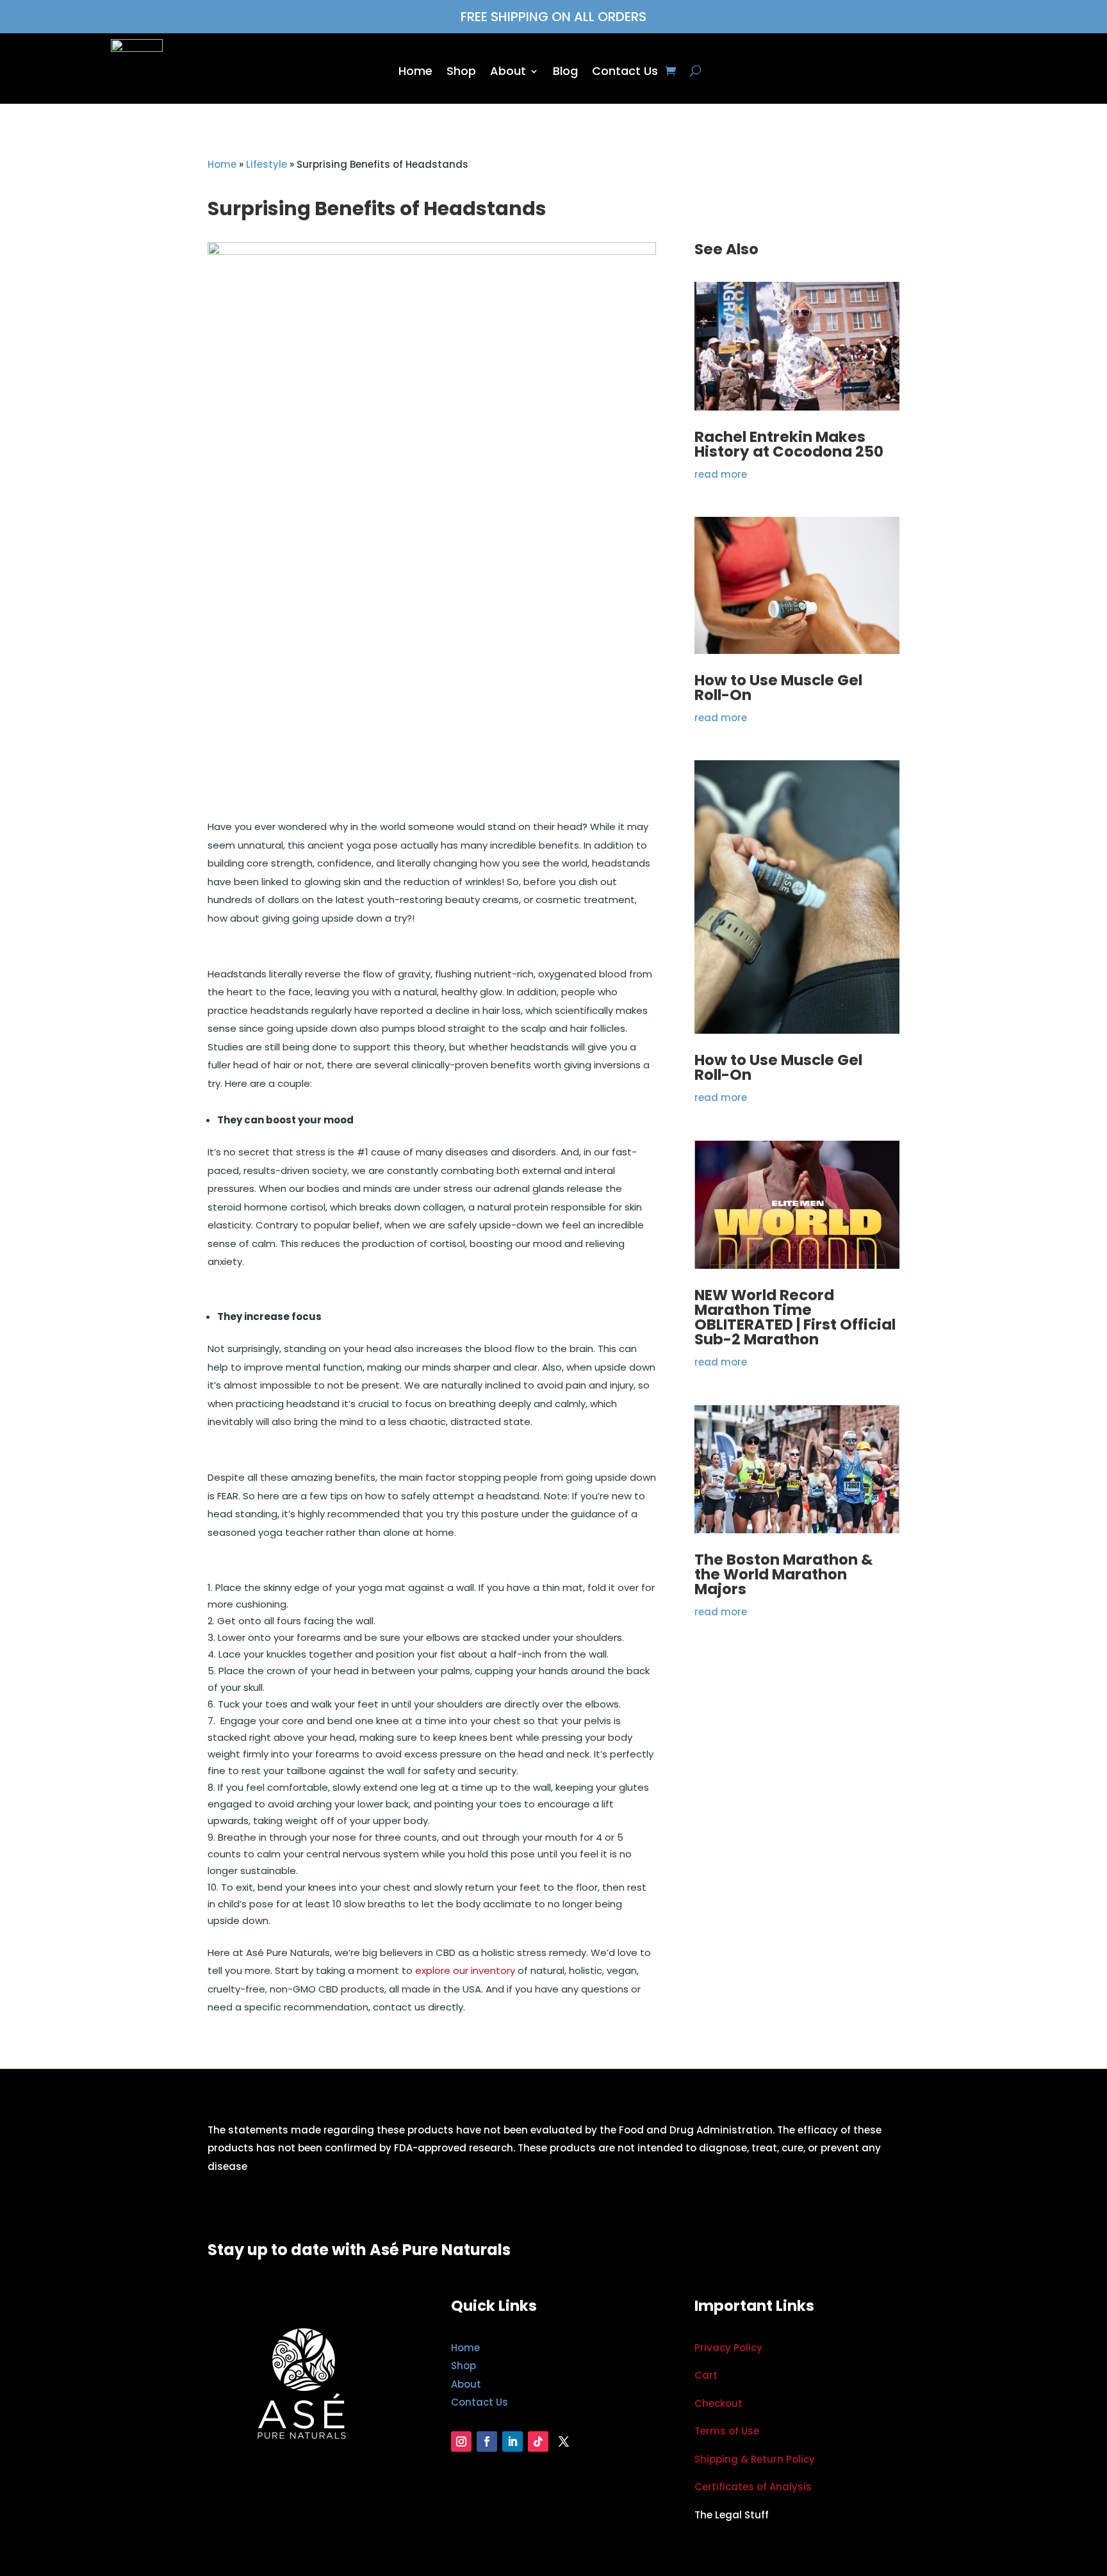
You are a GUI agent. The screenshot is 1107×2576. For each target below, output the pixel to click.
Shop (461, 73)
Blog (565, 73)
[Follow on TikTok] (538, 2441)
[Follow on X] (564, 2441)
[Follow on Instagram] (461, 2441)
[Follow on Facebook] (487, 2441)
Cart (706, 2375)
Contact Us (625, 73)
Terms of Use (727, 2431)
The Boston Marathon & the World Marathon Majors (783, 1574)
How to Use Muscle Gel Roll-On (778, 688)
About (508, 73)
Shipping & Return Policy (755, 2459)
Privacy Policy (728, 2348)
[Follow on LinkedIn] (512, 2441)
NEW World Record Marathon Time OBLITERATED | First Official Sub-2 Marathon (795, 1317)
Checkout (718, 2403)
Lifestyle (266, 164)
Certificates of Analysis (753, 2487)
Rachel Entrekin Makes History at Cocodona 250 (789, 444)
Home (415, 73)
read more (721, 474)
